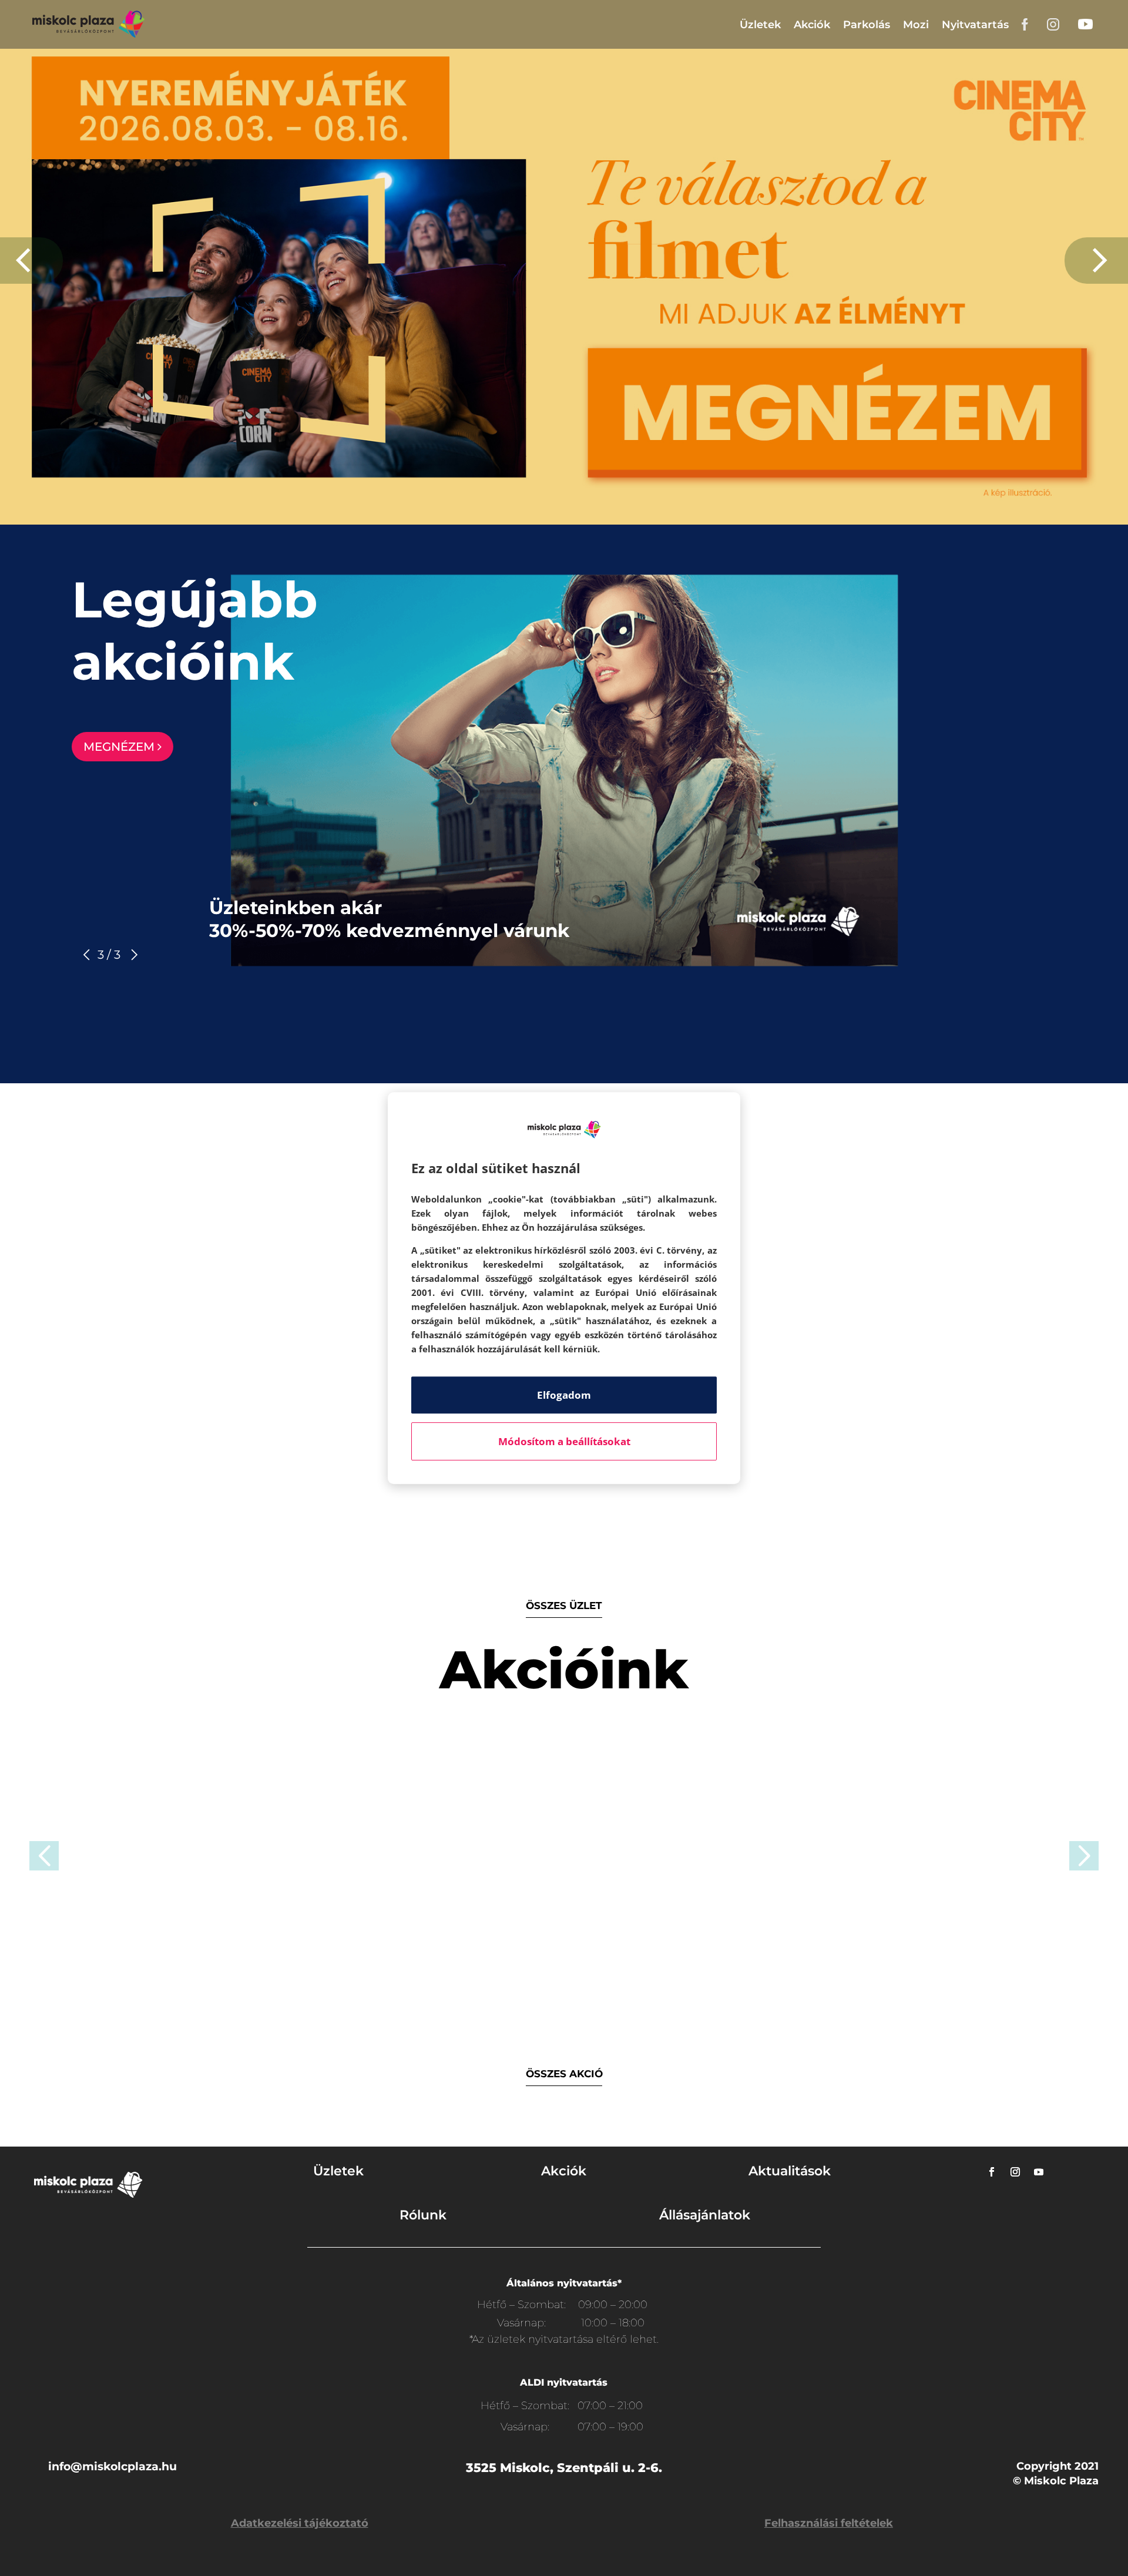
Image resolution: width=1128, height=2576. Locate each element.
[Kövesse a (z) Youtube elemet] (1039, 2172)
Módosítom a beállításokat (564, 1441)
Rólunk (423, 2215)
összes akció (564, 2074)
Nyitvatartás (975, 25)
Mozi (916, 25)
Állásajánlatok (705, 2215)
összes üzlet (564, 1606)
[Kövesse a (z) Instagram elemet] (1015, 2172)
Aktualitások (790, 2171)
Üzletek (760, 25)
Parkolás (867, 25)
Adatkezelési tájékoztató (300, 2523)
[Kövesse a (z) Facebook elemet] (992, 2172)
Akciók (812, 25)
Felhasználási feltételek (829, 2523)
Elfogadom (564, 1395)
